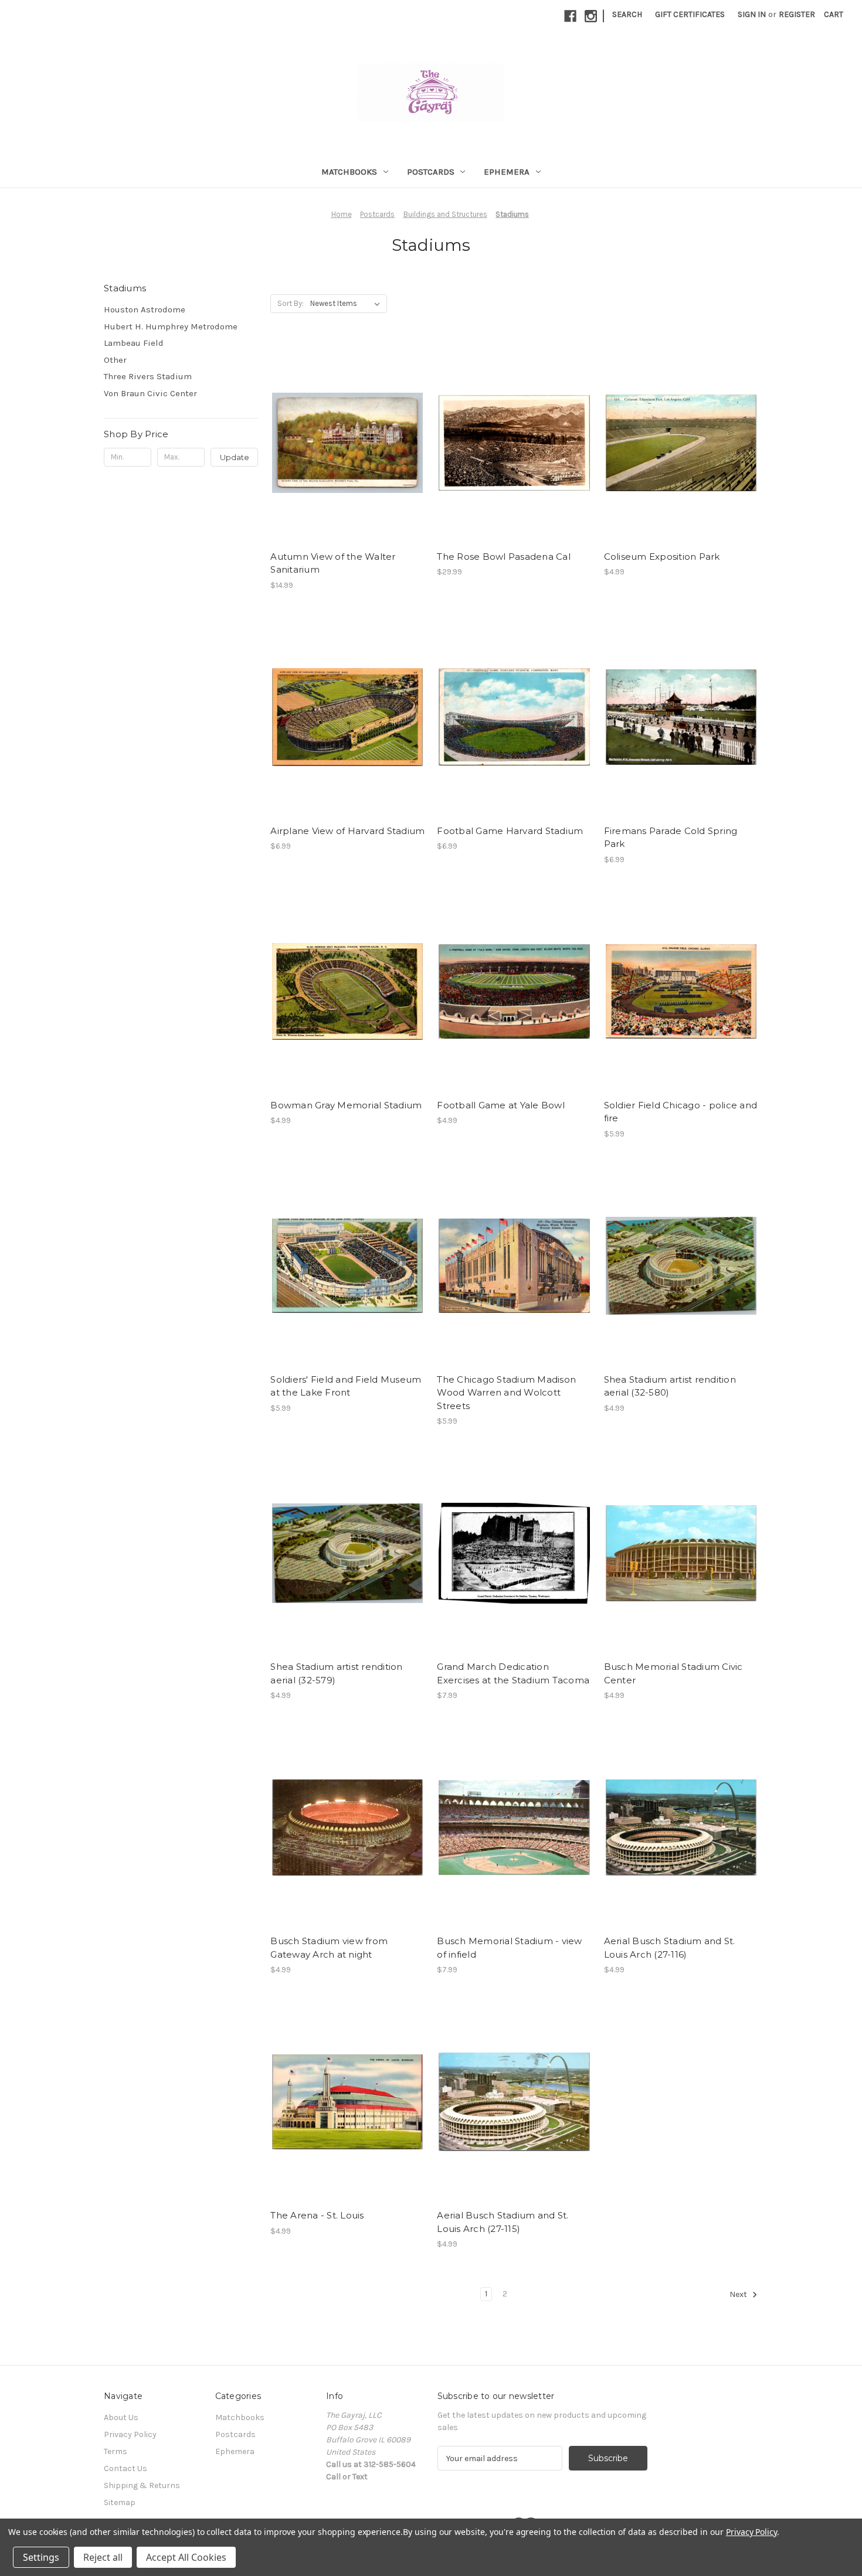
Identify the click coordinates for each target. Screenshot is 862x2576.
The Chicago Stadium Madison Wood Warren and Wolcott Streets (506, 1393)
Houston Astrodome (145, 309)
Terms (116, 2451)
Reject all (103, 2557)
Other (115, 360)
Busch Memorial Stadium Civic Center (673, 1673)
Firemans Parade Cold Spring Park (671, 838)
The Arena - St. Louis (317, 2215)
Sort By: (291, 303)
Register (797, 14)
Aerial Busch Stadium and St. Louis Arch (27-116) (670, 1948)
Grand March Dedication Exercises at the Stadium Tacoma (513, 1673)
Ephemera (507, 172)
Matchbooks (349, 172)
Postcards (431, 172)
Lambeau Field (134, 343)
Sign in (752, 14)
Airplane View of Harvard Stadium (347, 831)
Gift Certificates (690, 14)
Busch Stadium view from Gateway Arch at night (329, 1948)
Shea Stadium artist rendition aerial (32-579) (336, 1673)
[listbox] (347, 304)
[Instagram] (591, 16)
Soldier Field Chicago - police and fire (681, 1112)
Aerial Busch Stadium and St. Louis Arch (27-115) (503, 2222)
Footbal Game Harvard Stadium (510, 831)
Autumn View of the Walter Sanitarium (333, 563)
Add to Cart (347, 443)
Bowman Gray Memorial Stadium (346, 1105)
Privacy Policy (130, 2434)
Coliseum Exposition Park (662, 557)
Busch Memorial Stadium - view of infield (509, 1948)
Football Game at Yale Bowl (501, 1105)
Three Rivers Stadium (148, 376)
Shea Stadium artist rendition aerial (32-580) (670, 1386)
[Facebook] (570, 16)
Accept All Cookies (186, 2557)
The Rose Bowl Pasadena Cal (504, 557)
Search (627, 14)
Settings (41, 2557)
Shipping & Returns (142, 2485)
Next (739, 2295)
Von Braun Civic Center (150, 393)
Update (235, 457)
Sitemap (120, 2502)
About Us (121, 2417)
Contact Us (125, 2468)
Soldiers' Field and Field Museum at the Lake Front (346, 1386)
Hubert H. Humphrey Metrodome (171, 326)
